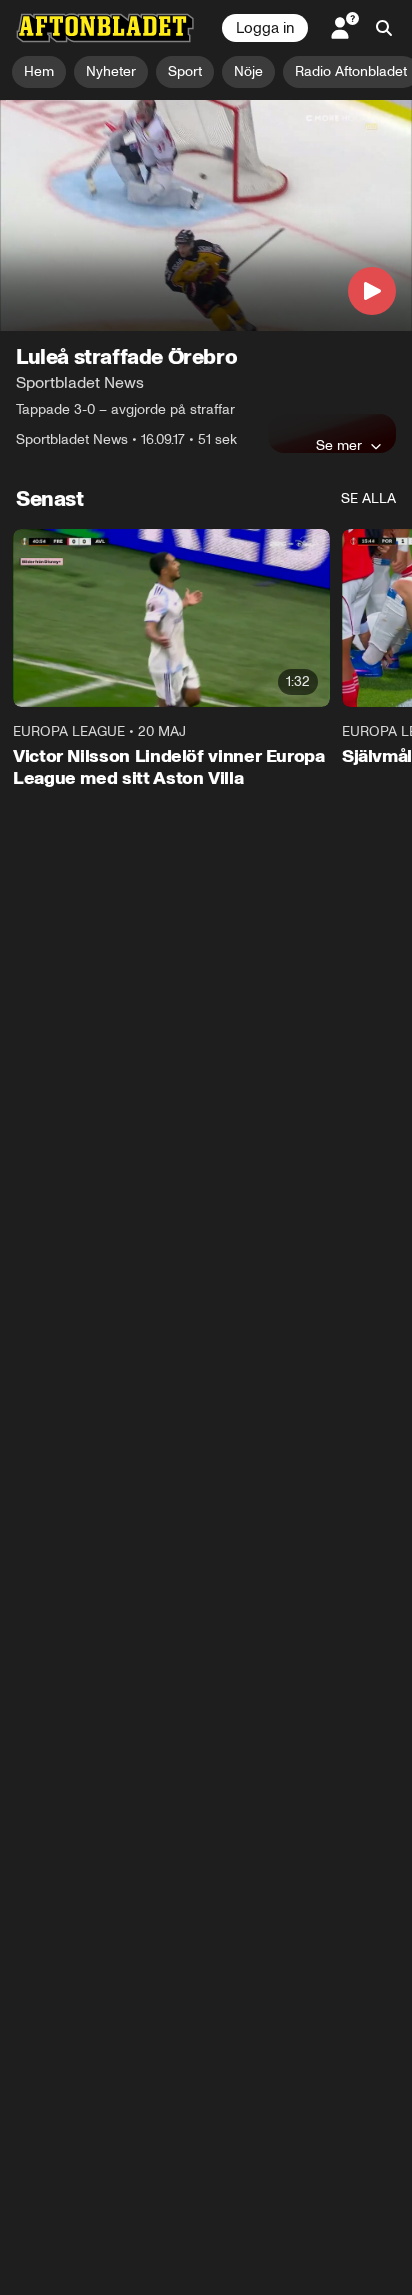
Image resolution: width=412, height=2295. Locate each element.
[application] (206, 216)
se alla (368, 498)
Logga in (265, 28)
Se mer (339, 445)
